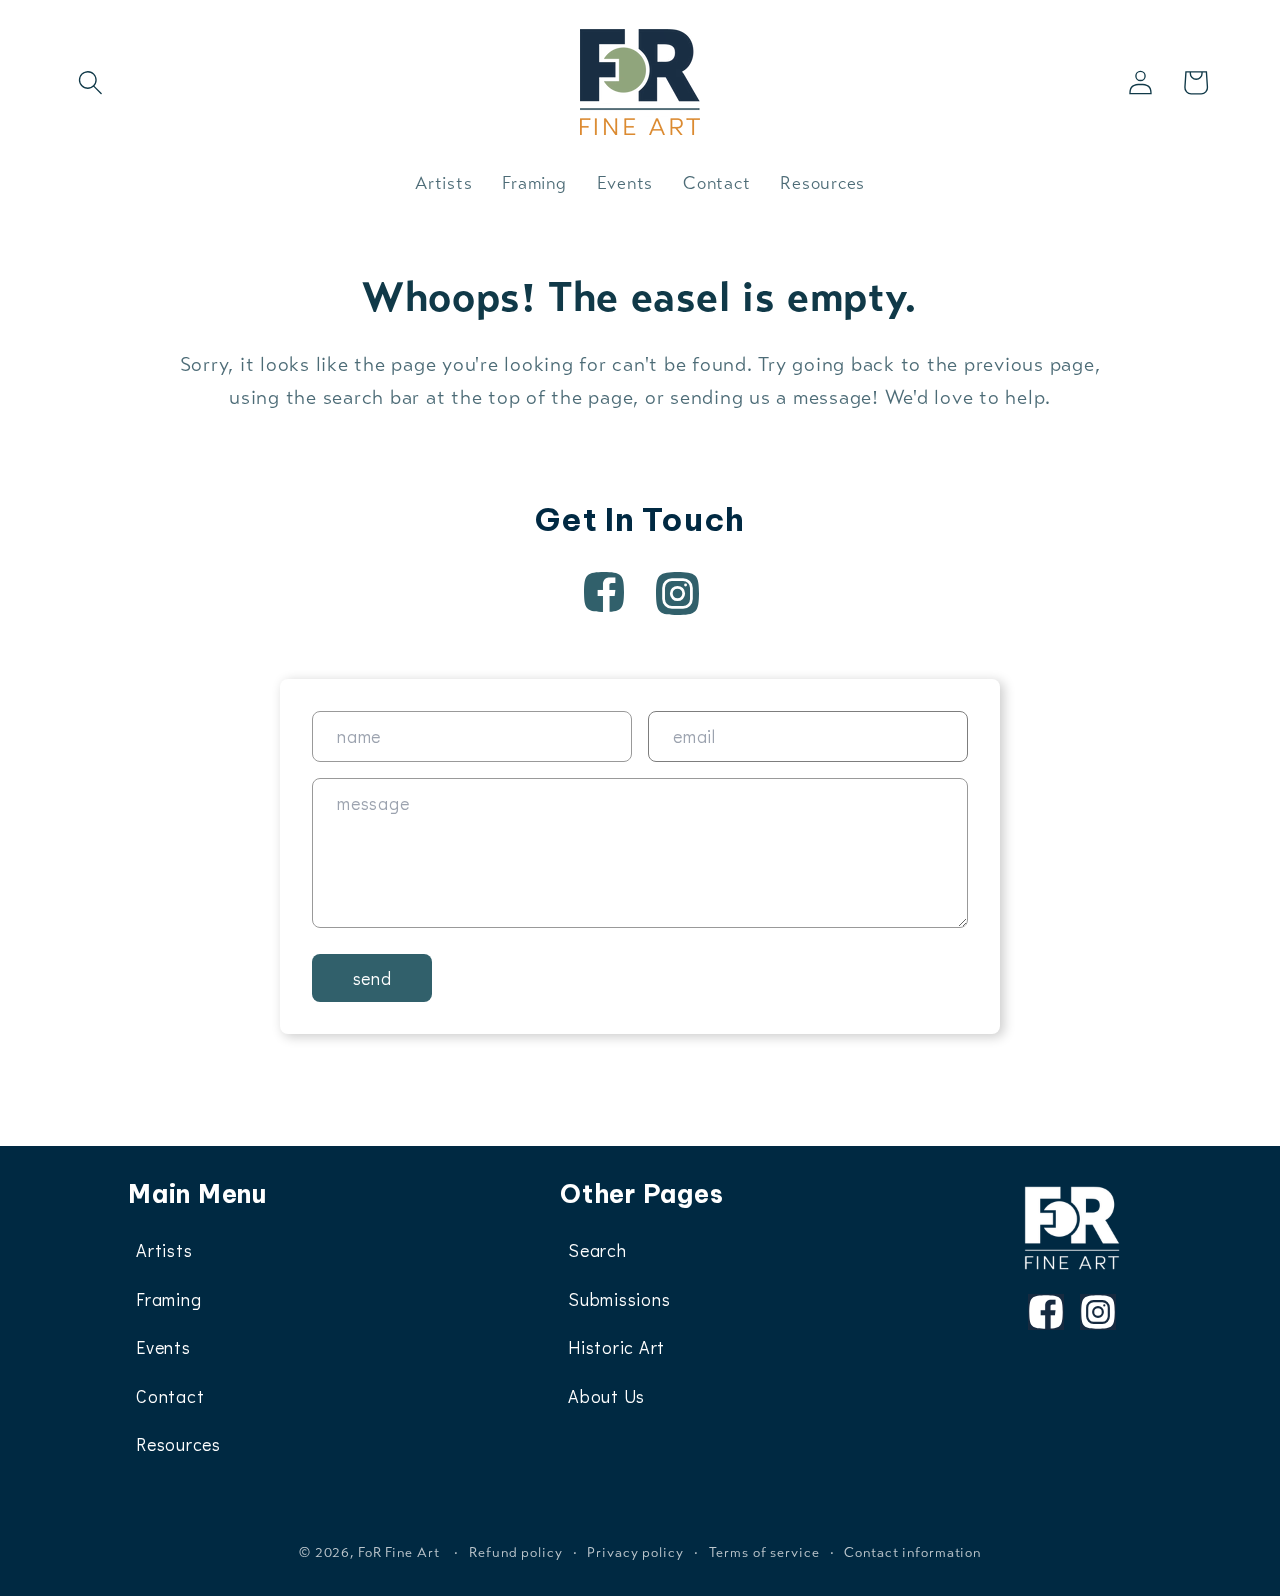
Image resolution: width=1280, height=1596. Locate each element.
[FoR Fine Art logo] (1072, 1228)
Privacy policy (635, 1552)
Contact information (912, 1552)
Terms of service (764, 1552)
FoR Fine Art (399, 1552)
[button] (90, 82)
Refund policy (515, 1552)
